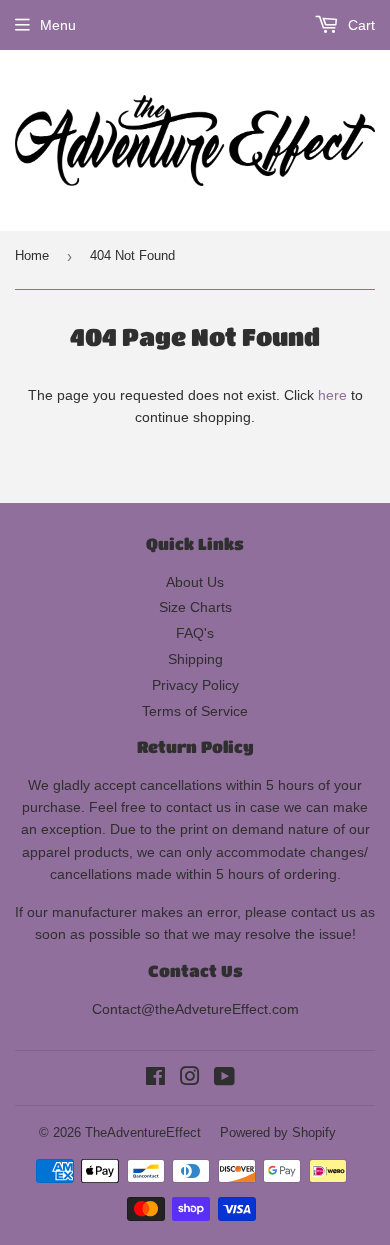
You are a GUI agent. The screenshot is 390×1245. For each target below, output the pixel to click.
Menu (58, 25)
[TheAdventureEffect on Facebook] (155, 1079)
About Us (195, 582)
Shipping (195, 659)
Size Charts (195, 607)
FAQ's (195, 633)
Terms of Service (195, 711)
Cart (359, 25)
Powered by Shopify (278, 1132)
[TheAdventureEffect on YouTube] (224, 1079)
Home (32, 255)
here (332, 395)
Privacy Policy (195, 685)
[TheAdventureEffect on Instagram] (190, 1079)
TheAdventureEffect (143, 1132)
